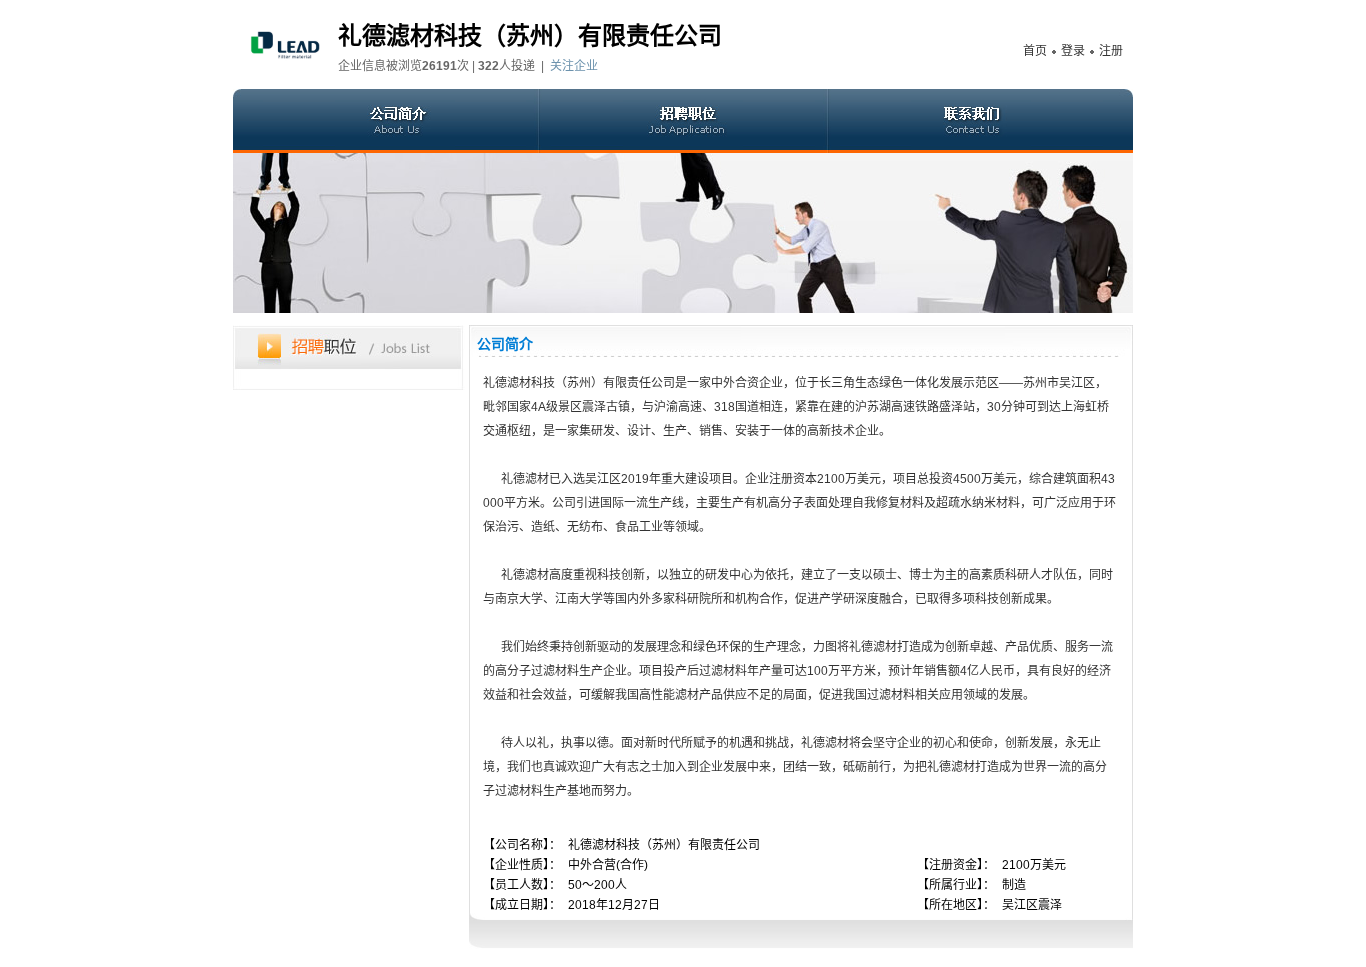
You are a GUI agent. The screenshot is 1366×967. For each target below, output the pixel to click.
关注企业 (574, 66)
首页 (1035, 51)
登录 (1073, 51)
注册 (1111, 51)
